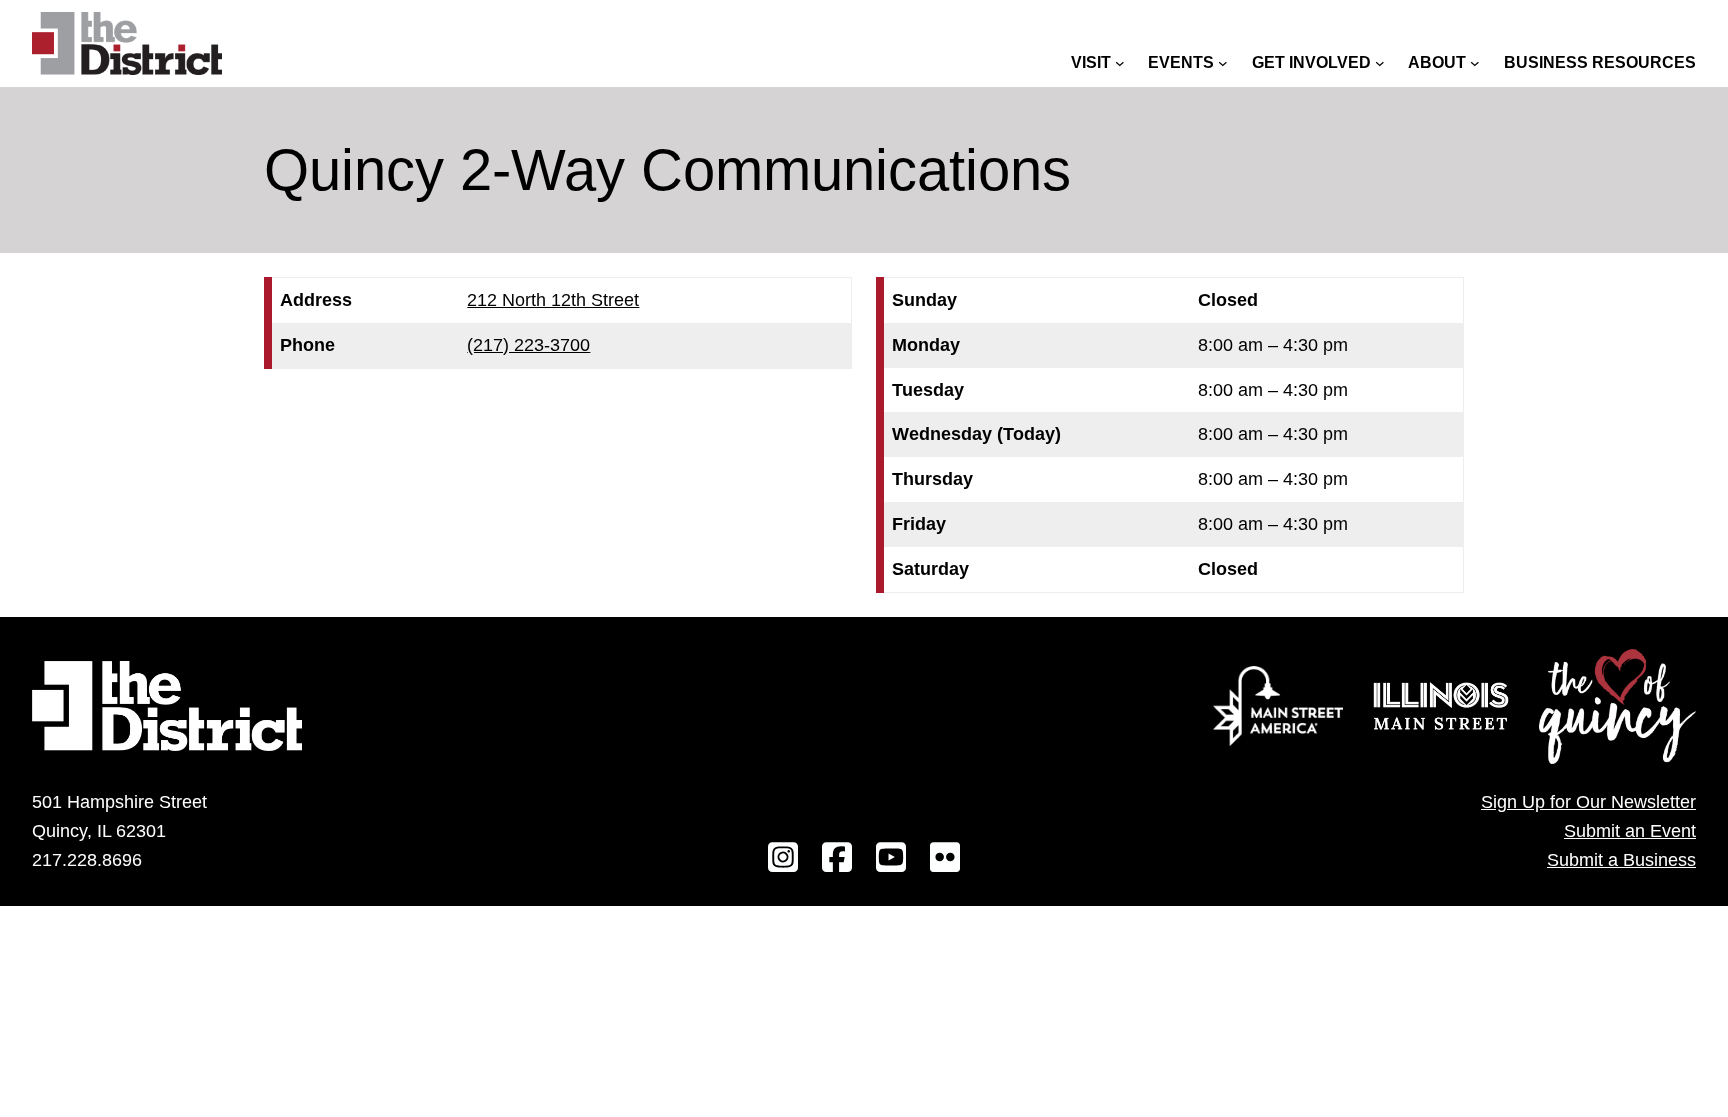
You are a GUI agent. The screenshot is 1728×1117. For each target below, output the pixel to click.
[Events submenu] (1223, 63)
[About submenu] (1475, 63)
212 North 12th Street (553, 300)
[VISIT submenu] (1120, 63)
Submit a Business (1621, 860)
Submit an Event (1630, 831)
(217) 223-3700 (528, 345)
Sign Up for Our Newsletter (1588, 802)
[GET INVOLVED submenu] (1380, 63)
